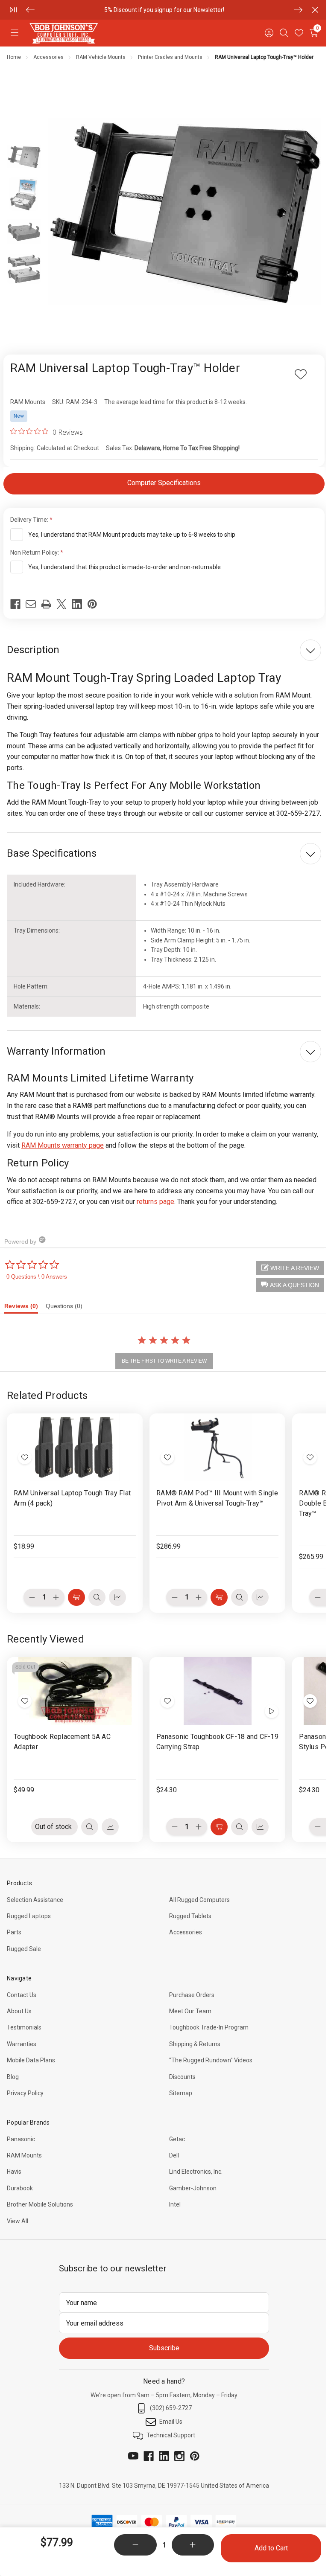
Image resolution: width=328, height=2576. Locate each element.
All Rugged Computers (199, 1900)
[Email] (31, 604)
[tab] (25, 1308)
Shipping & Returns (195, 2044)
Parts (14, 1932)
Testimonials (24, 2027)
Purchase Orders (192, 1995)
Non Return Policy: (35, 552)
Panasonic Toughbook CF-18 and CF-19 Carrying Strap (217, 1742)
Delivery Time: (30, 520)
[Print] (46, 604)
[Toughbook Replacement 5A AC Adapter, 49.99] (75, 1691)
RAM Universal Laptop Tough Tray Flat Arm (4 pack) (72, 1498)
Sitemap (181, 2093)
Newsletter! (209, 10)
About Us (19, 2011)
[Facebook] (15, 604)
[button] (290, 1285)
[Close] (315, 10)
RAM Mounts (24, 2155)
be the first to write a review (164, 1361)
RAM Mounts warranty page (63, 1145)
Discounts (182, 2077)
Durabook (20, 2188)
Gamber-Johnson (193, 2188)
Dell (174, 2155)
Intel (175, 2204)
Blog (13, 2077)
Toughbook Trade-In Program (209, 2027)
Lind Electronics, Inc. (196, 2172)
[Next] (298, 10)
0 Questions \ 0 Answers (37, 1277)
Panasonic (21, 2139)
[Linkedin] (77, 604)
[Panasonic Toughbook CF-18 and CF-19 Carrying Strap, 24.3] (217, 1691)
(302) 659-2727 (171, 2408)
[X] (61, 604)
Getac (177, 2139)
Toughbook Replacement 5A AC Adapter (62, 1742)
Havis (14, 2172)
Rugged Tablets (190, 1916)
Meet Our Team (190, 2011)
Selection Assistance (35, 1900)
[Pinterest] (92, 604)
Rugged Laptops (29, 1916)
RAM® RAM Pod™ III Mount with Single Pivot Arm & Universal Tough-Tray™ (217, 1498)
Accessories (186, 1932)
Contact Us (22, 1995)
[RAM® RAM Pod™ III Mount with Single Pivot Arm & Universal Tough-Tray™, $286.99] (217, 1447)
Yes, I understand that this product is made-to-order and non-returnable (124, 567)
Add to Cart (271, 2548)
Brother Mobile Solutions (40, 2204)
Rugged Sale (24, 1949)
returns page (155, 1202)
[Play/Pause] (13, 10)
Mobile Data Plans (31, 2060)
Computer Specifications (164, 483)
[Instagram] (179, 2456)
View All (18, 2221)
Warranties (22, 2044)
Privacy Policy (25, 2093)
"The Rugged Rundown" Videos (211, 2060)
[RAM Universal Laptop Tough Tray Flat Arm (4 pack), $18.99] (75, 1447)
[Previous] (30, 10)
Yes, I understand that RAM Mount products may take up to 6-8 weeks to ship (132, 535)
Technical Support (171, 2435)
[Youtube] (133, 2456)
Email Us (171, 2422)
